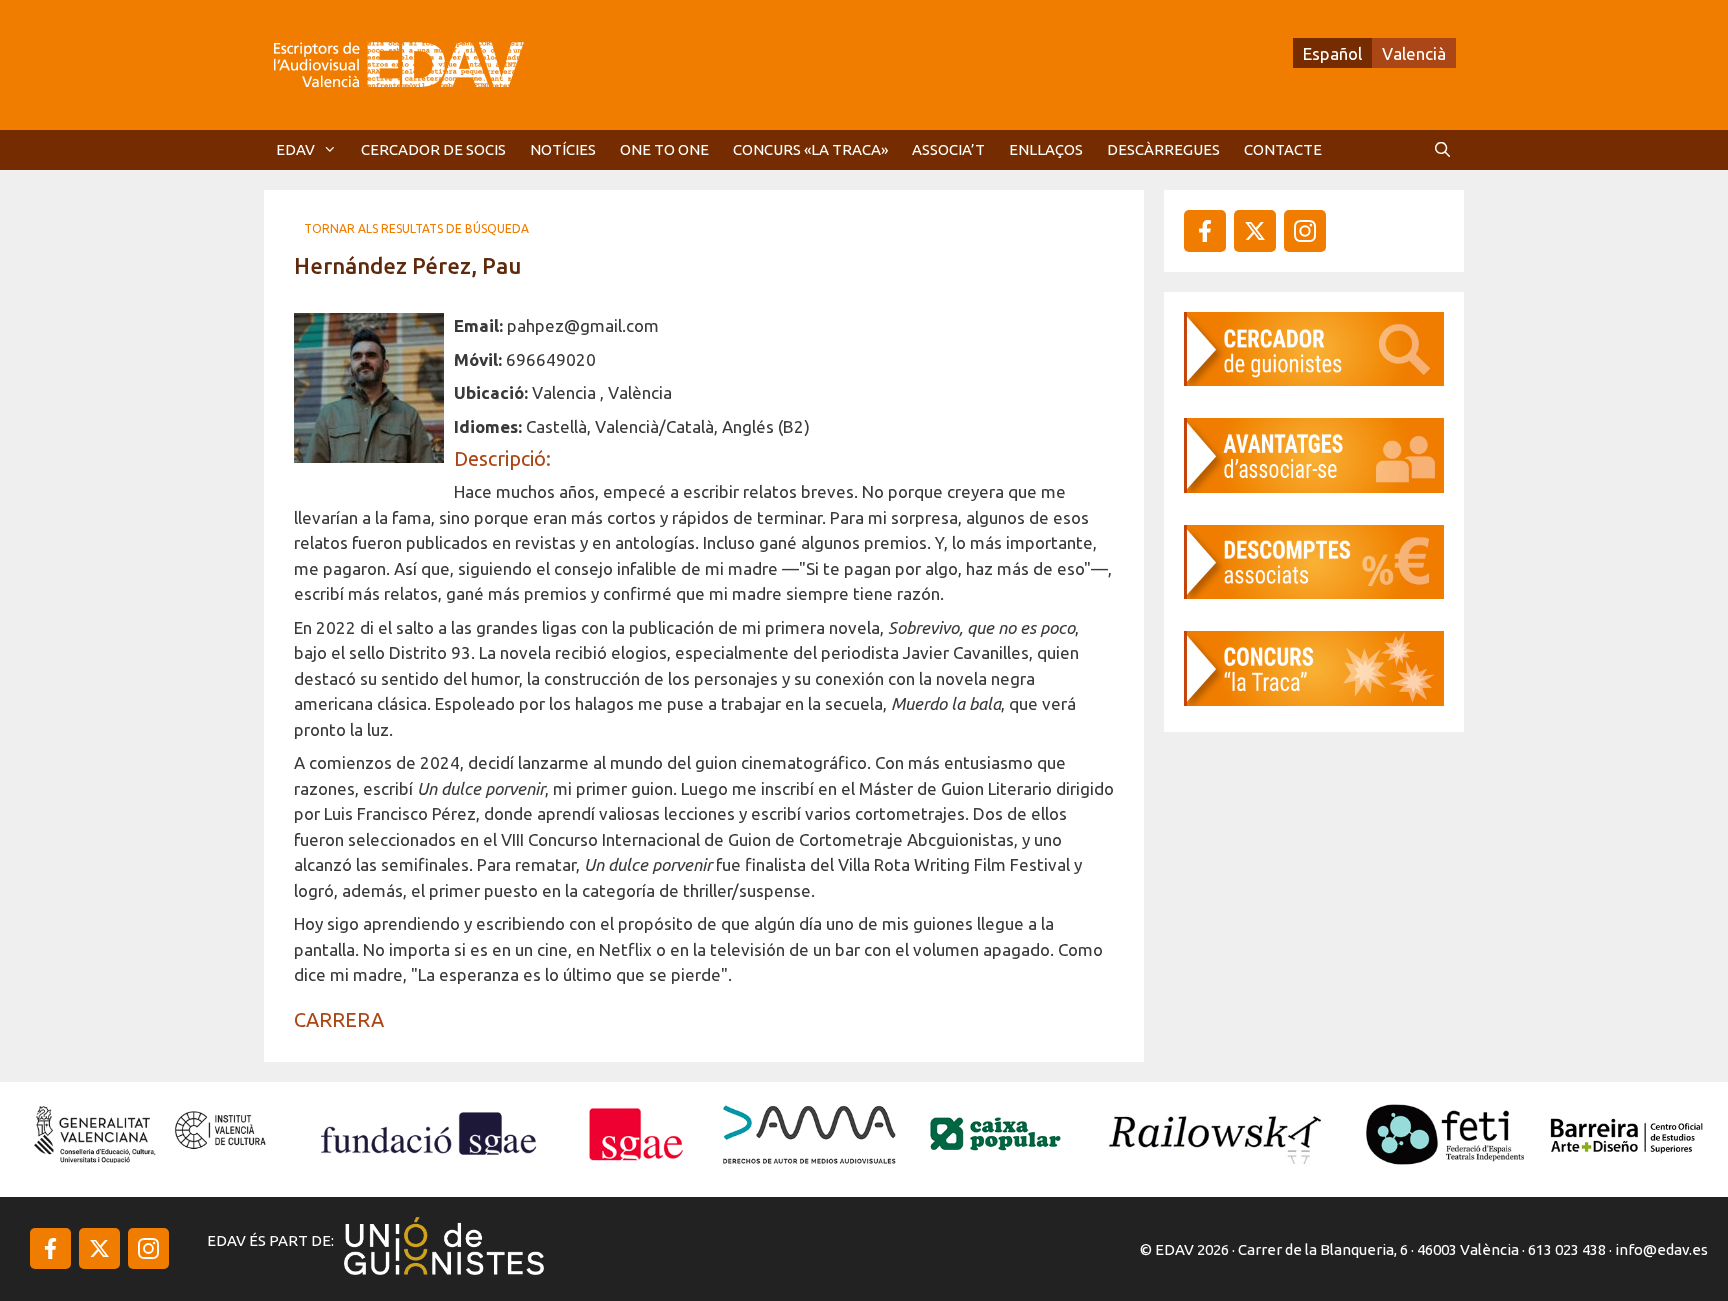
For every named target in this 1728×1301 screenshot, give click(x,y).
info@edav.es (1661, 1249)
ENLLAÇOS (1046, 149)
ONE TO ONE (664, 149)
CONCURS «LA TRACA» (810, 149)
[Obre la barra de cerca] (1442, 150)
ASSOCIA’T (948, 149)
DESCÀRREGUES (1163, 149)
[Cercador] (1314, 379)
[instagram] (1255, 231)
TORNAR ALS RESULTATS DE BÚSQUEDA (416, 228)
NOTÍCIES (563, 149)
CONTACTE (1283, 149)
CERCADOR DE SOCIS (433, 149)
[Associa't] (1314, 486)
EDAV (295, 149)
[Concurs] (1314, 699)
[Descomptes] (1314, 592)
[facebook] (1205, 231)
